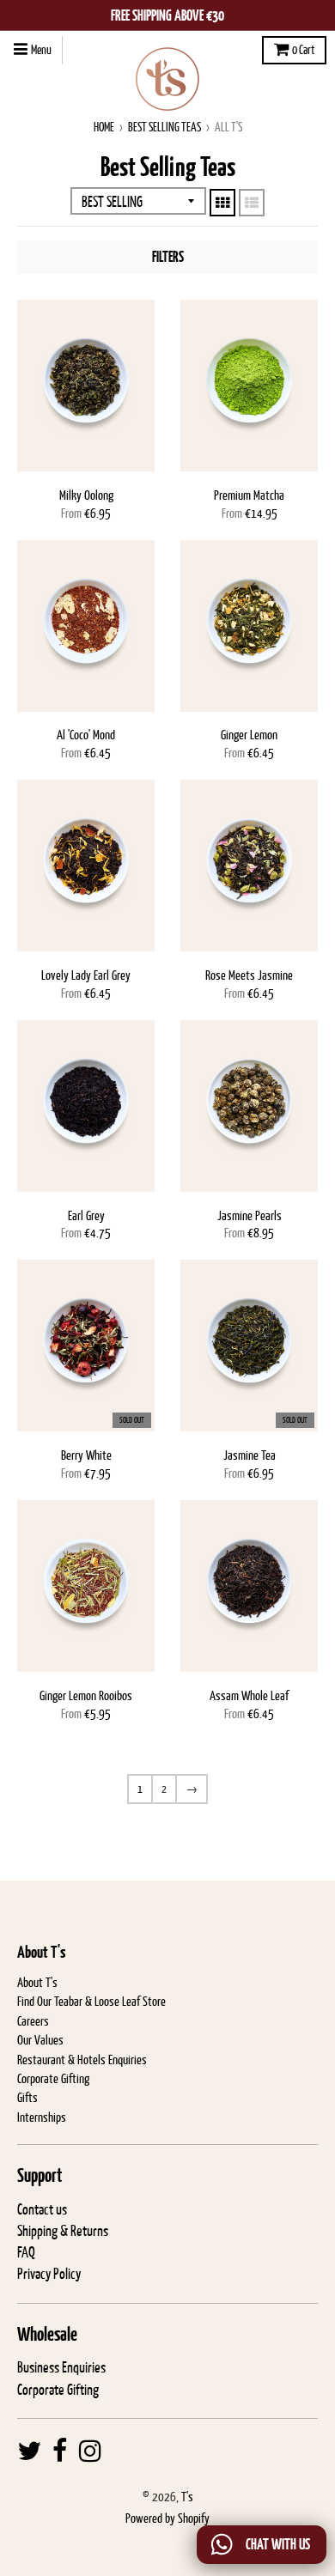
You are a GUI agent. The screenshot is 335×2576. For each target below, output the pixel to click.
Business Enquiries (61, 2367)
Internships (42, 2117)
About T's (37, 1982)
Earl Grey (86, 1215)
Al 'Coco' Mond (86, 735)
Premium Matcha (249, 495)
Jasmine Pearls (250, 1215)
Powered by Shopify (167, 2518)
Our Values (40, 2040)
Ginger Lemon (249, 735)
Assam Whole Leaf (249, 1695)
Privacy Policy (49, 2274)
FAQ (26, 2252)
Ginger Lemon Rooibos (86, 1695)
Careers (33, 2021)
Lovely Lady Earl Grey (86, 975)
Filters (168, 257)
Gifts (27, 2097)
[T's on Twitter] (29, 2451)
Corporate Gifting (53, 2078)
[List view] (252, 203)
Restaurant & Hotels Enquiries (82, 2060)
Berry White (86, 1455)
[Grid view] (222, 203)
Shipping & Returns (63, 2231)
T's (187, 2497)
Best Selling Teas (164, 127)
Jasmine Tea (250, 1455)
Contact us (42, 2209)
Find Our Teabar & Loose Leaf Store (91, 2001)
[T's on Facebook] (60, 2451)
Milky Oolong (86, 495)
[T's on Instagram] (90, 2451)
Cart (303, 50)
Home (104, 127)
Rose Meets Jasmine (249, 975)
